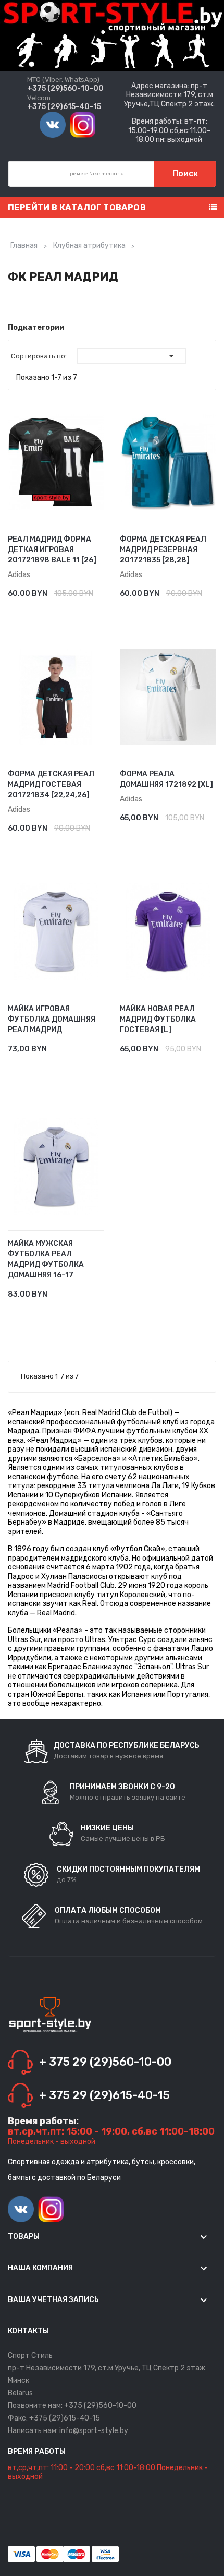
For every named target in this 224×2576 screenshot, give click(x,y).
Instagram (83, 125)
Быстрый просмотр (100, 588)
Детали (85, 588)
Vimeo (53, 125)
